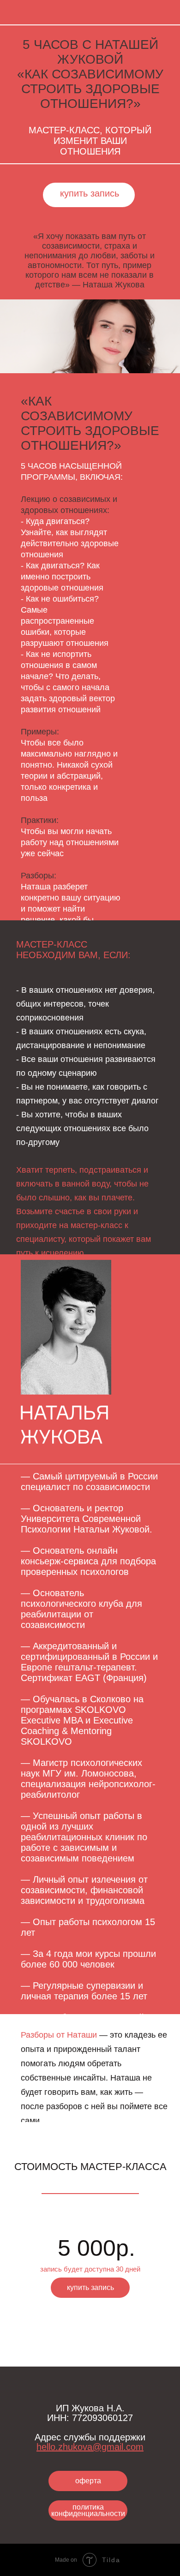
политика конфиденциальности (88, 2510)
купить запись (90, 193)
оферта (88, 2481)
